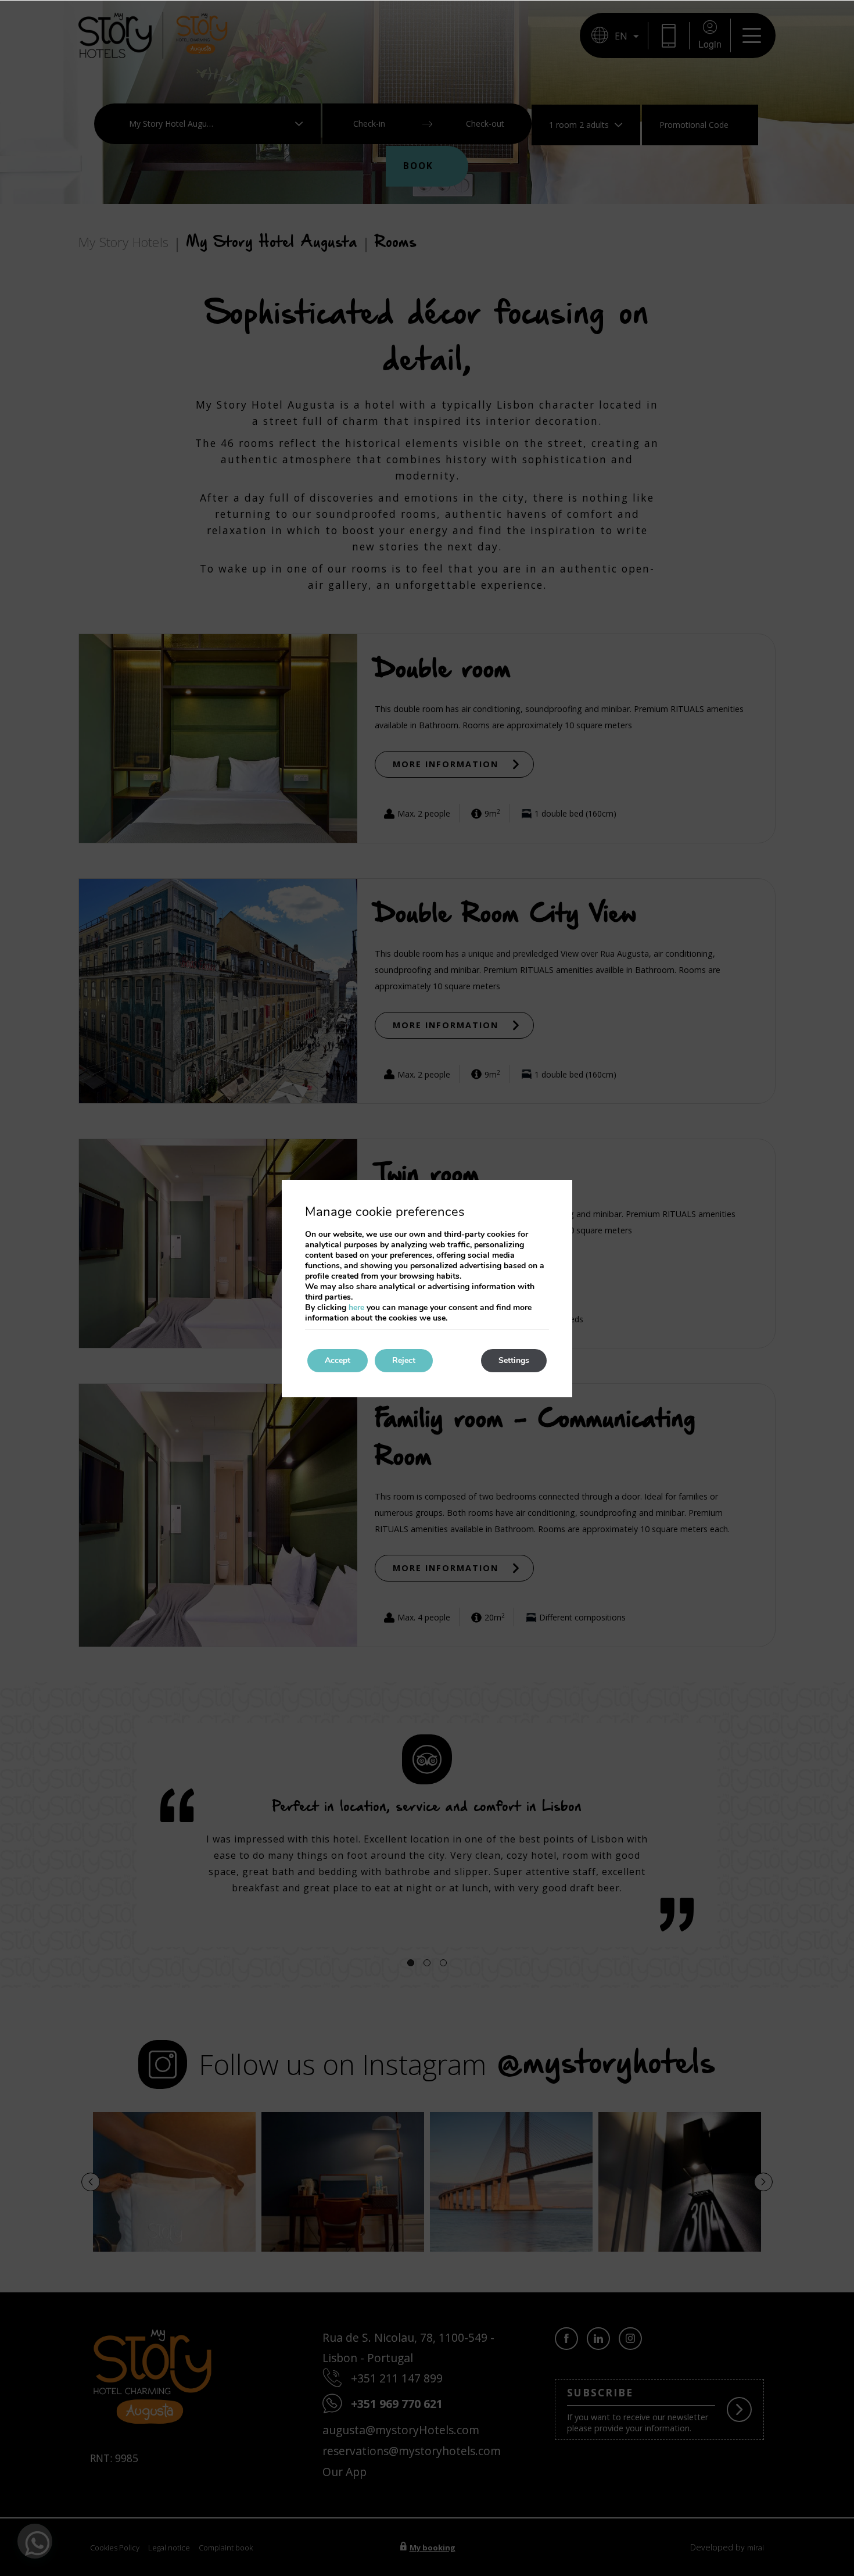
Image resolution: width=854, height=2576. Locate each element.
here (356, 1307)
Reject (404, 1360)
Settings (514, 1360)
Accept (338, 1360)
